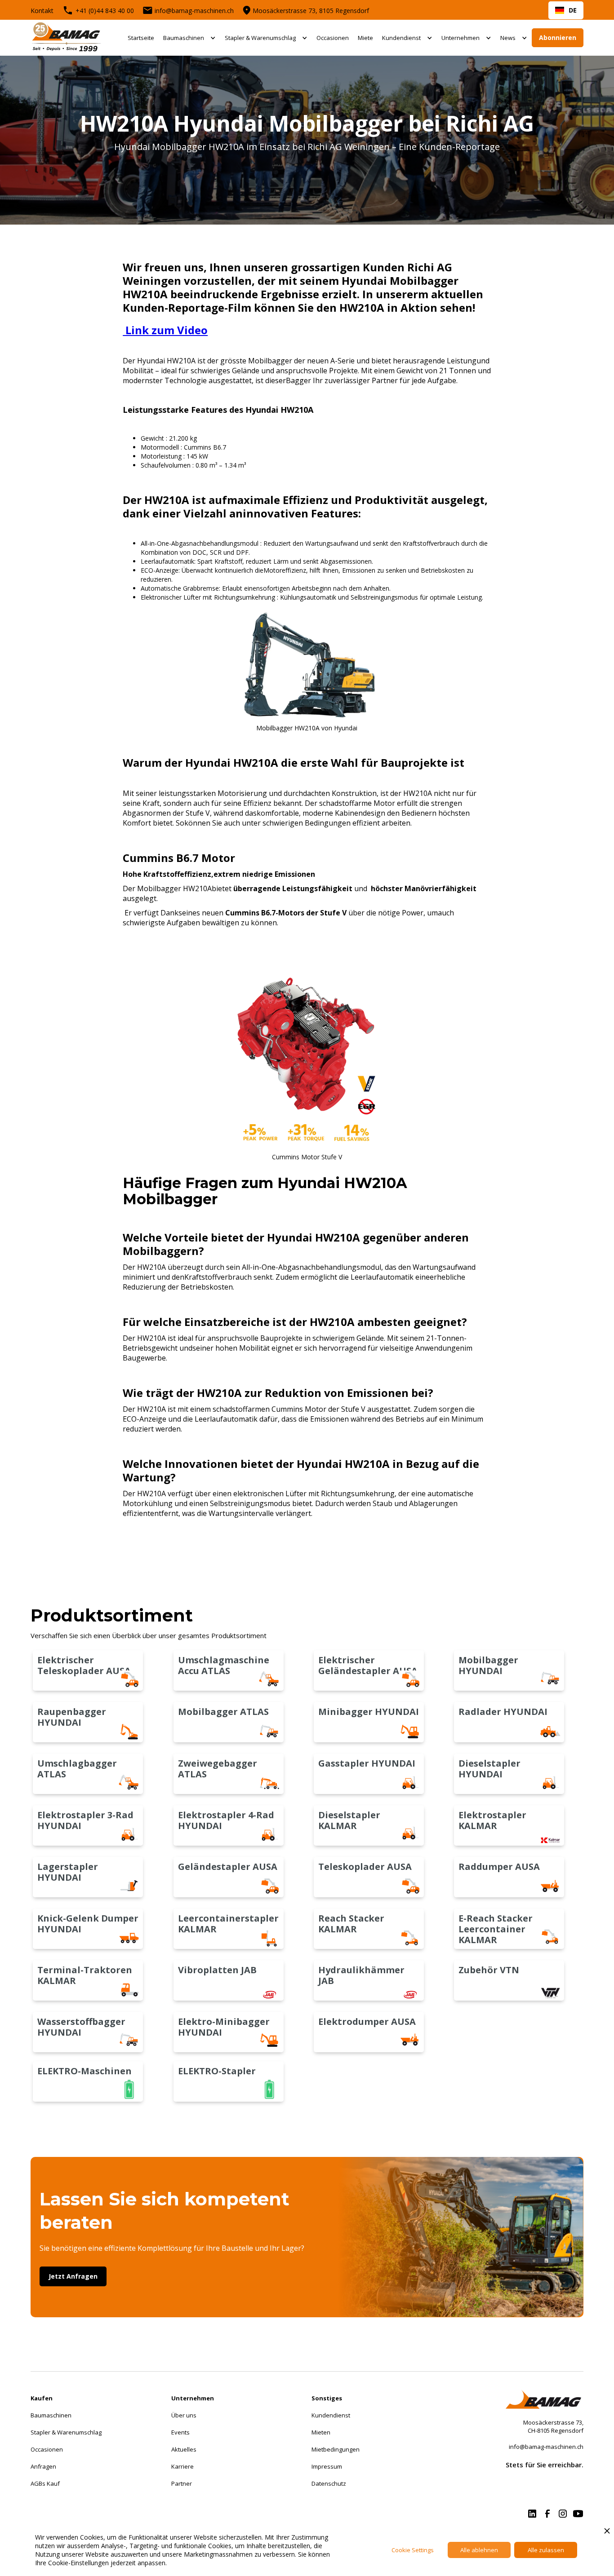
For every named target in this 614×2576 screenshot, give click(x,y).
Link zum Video (165, 330)
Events (180, 2432)
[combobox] (566, 10)
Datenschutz (329, 2483)
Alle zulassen (546, 2550)
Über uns (184, 2415)
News (508, 38)
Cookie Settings (413, 2550)
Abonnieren (558, 38)
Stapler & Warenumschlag (260, 38)
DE (573, 10)
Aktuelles (184, 2449)
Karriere (182, 2466)
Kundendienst (401, 38)
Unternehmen (460, 38)
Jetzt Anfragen (73, 2276)
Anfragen (43, 2466)
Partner (182, 2483)
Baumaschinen (184, 38)
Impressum (327, 2466)
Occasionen (333, 38)
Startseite (141, 38)
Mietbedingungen (336, 2449)
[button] (189, 38)
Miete (365, 38)
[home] (67, 38)
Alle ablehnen (479, 2550)
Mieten (321, 2432)
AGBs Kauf (45, 2483)
